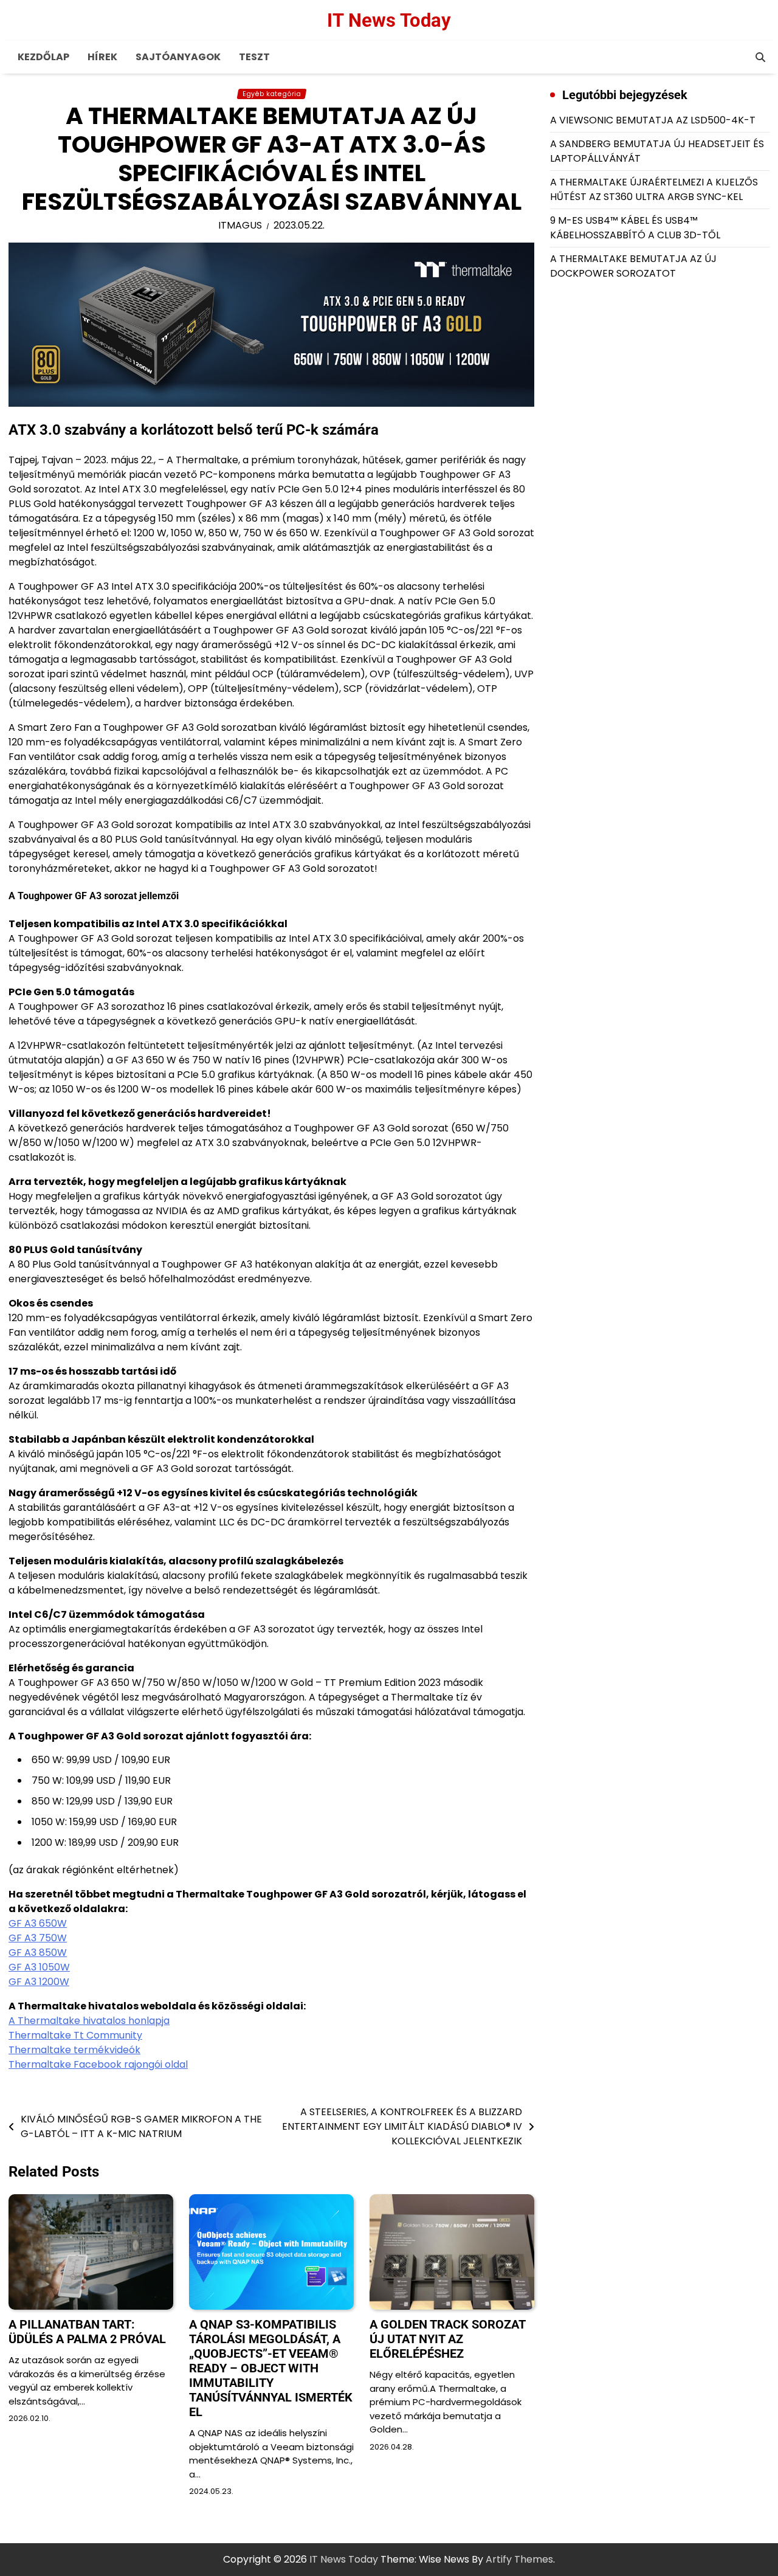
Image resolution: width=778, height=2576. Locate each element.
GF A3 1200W (39, 1982)
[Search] (760, 57)
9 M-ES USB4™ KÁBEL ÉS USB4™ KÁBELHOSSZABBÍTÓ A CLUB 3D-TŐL (635, 228)
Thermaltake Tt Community (75, 2035)
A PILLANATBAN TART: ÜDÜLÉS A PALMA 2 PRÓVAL (87, 2332)
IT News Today (389, 20)
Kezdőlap (43, 57)
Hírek (102, 57)
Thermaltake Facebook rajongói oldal (98, 2064)
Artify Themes (519, 2559)
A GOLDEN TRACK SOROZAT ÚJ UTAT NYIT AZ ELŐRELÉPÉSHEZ (447, 2339)
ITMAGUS (240, 225)
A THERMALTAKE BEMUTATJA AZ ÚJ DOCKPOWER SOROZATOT (633, 266)
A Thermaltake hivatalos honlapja (89, 2021)
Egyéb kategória (272, 94)
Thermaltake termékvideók (74, 2050)
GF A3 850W (38, 1953)
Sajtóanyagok (178, 57)
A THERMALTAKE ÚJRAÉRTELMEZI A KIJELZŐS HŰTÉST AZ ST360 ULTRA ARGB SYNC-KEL (654, 189)
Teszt (254, 57)
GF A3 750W (38, 1938)
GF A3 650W (38, 1923)
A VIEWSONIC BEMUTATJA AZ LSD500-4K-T (653, 120)
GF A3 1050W (39, 1967)
